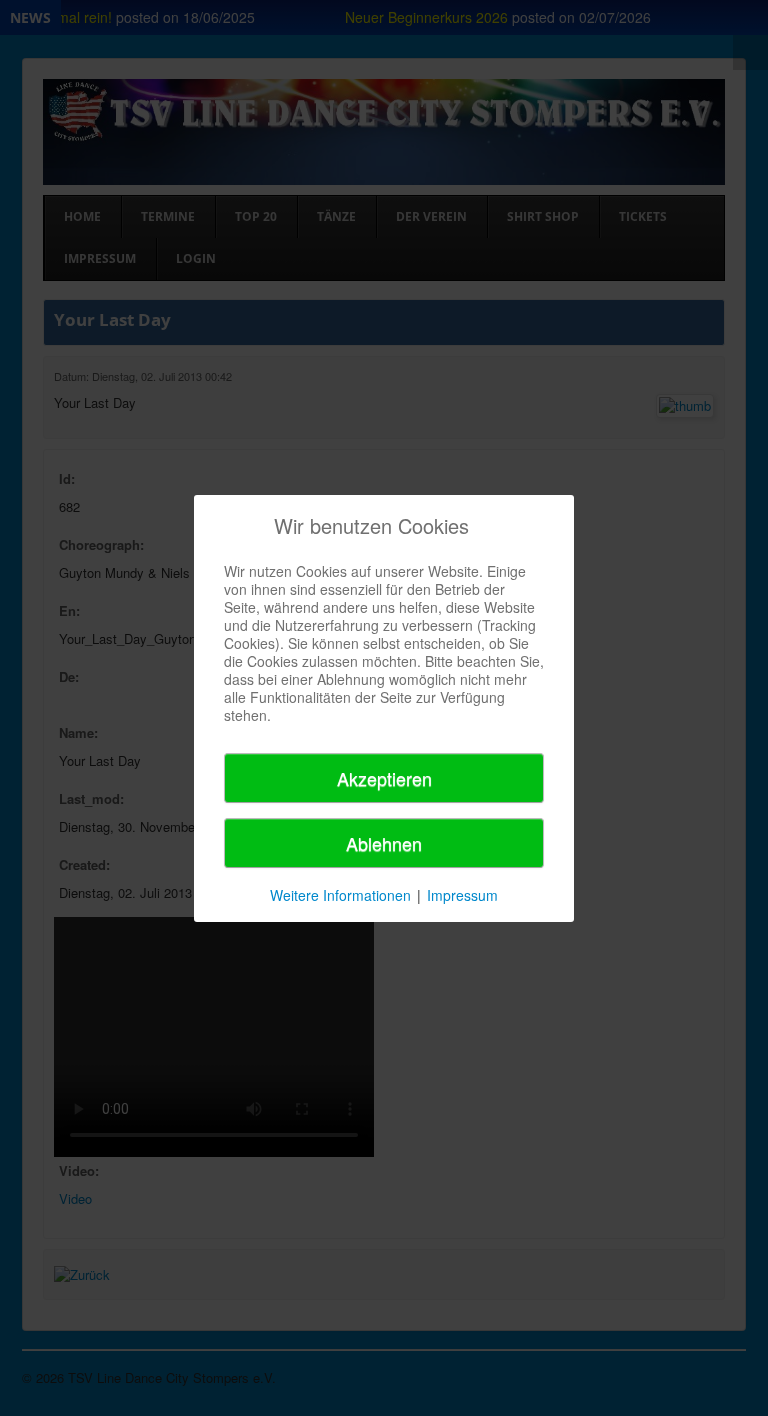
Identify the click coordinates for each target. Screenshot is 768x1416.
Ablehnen (384, 843)
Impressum (462, 895)
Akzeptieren (384, 778)
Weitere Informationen (340, 895)
